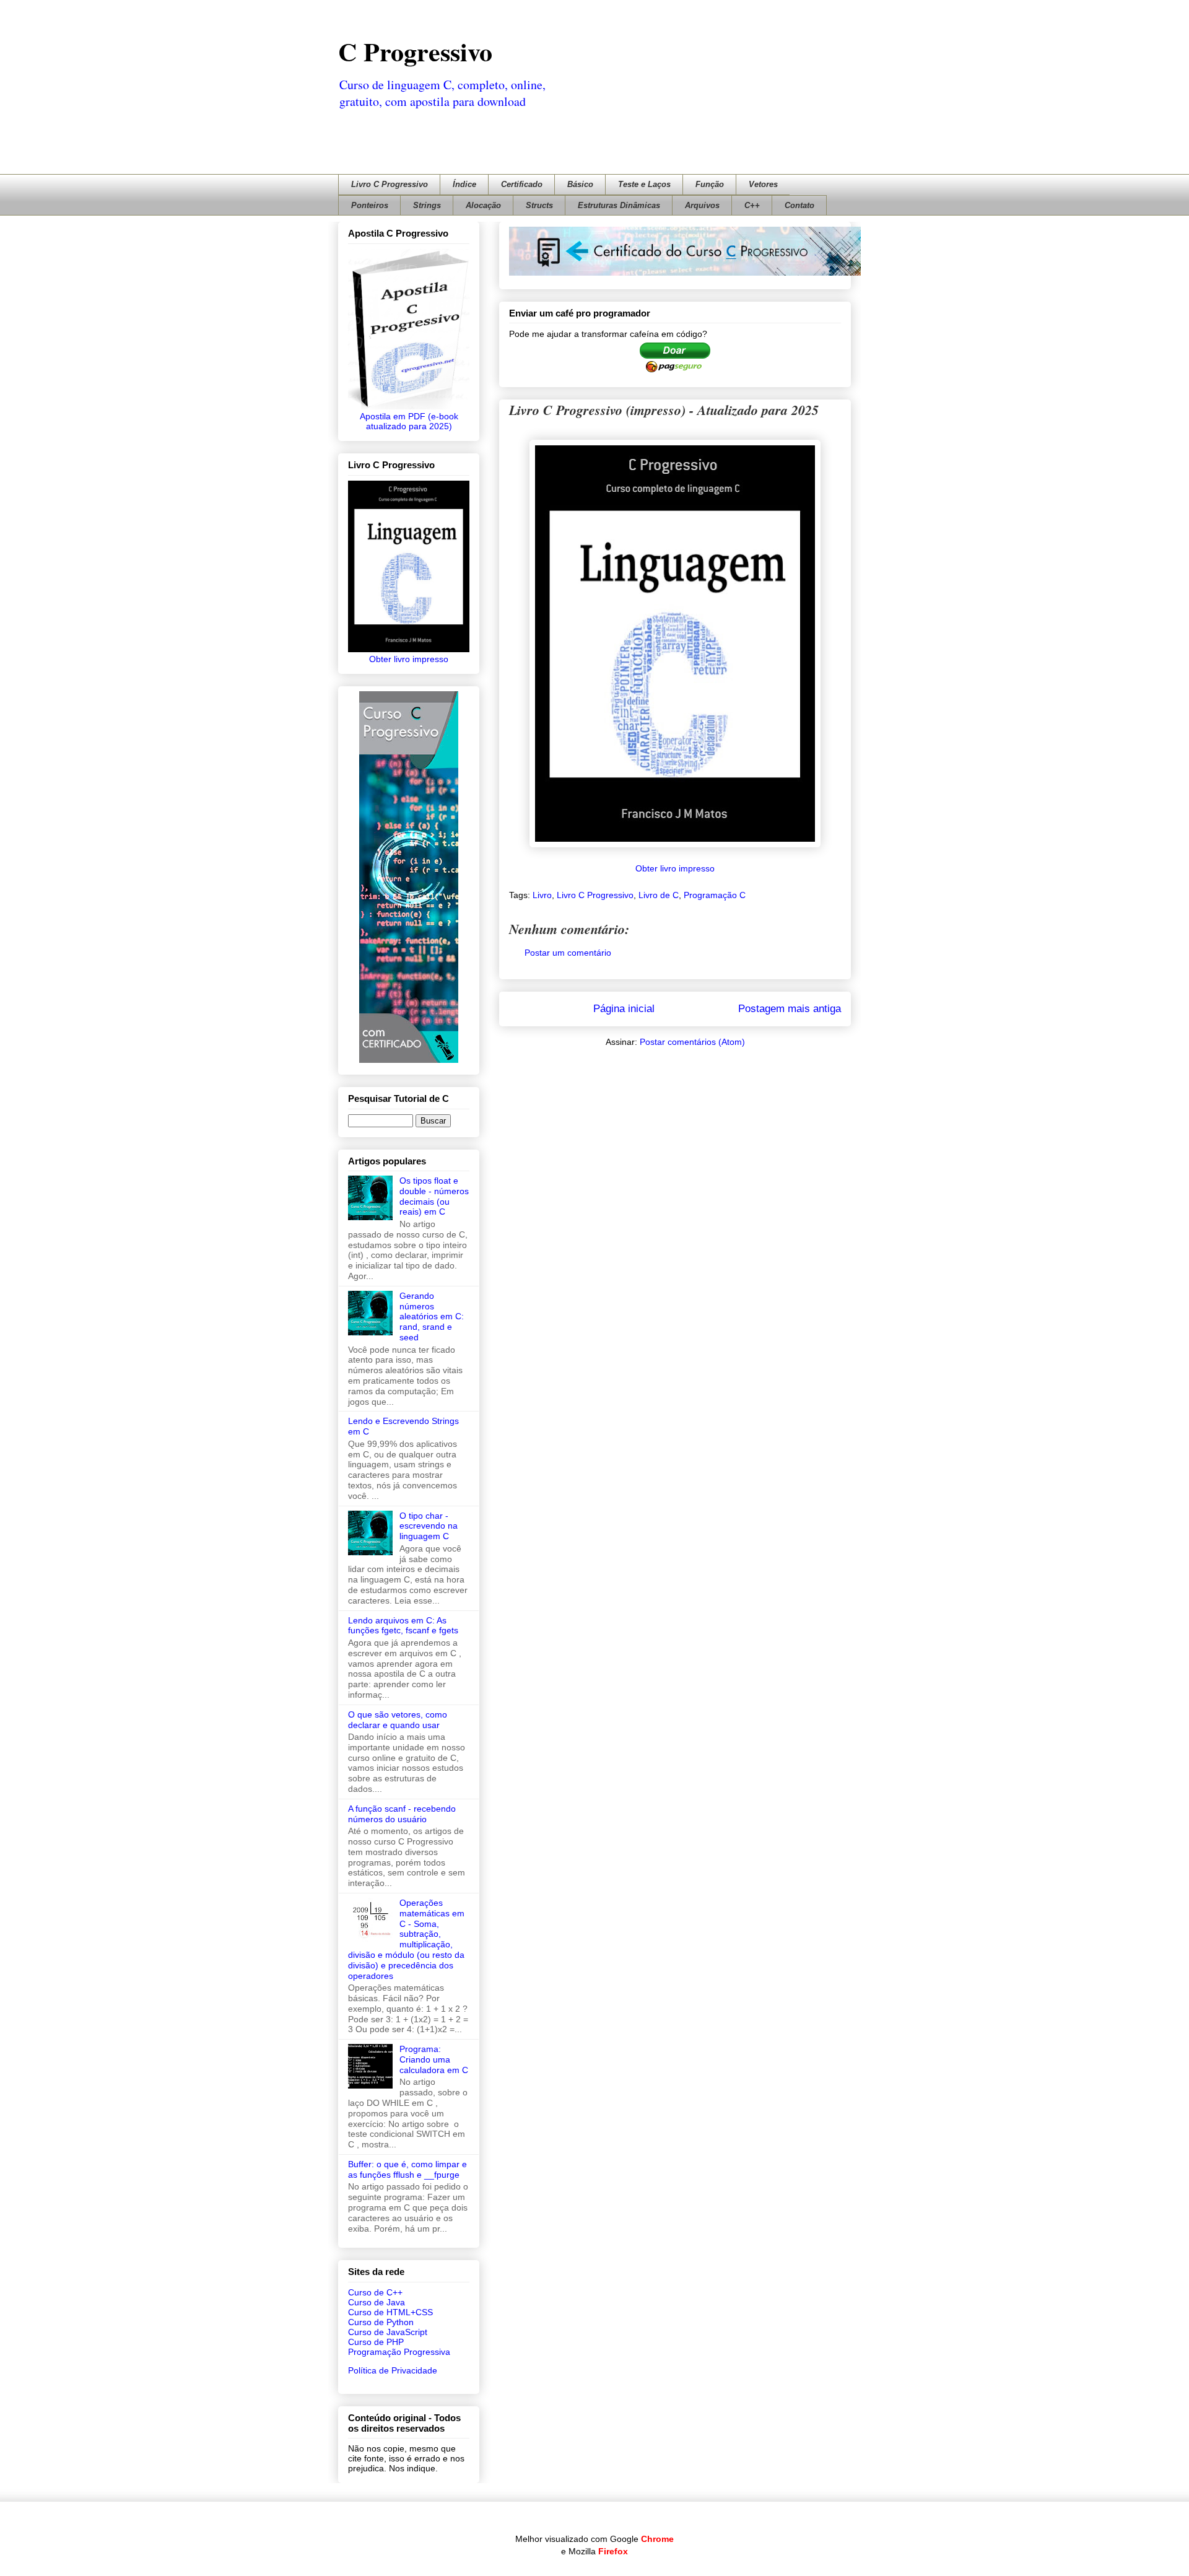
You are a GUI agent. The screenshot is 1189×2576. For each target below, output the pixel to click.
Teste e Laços (644, 184)
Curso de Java (377, 2302)
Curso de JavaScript (388, 2332)
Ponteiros (370, 205)
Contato (799, 205)
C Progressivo (415, 51)
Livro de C (659, 895)
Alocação (483, 205)
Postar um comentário (568, 953)
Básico (580, 184)
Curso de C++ (375, 2292)
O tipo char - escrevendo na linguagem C (429, 1526)
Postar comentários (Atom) (692, 1042)
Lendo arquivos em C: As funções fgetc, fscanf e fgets (403, 1626)
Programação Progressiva (399, 2352)
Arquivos (702, 205)
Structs (539, 205)
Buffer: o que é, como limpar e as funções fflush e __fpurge (407, 2169)
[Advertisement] (582, 135)
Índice (464, 184)
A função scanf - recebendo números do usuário (402, 1814)
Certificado (522, 184)
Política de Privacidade (393, 2370)
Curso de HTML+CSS (390, 2312)
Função (710, 184)
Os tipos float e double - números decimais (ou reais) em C (434, 1196)
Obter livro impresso (675, 868)
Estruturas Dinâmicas (619, 205)
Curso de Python (381, 2322)
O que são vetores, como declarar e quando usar (398, 1720)
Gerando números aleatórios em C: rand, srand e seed (432, 1316)
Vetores (763, 184)
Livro (542, 895)
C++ (752, 205)
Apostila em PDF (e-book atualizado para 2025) (409, 421)
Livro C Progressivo (390, 184)
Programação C (715, 895)
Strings (427, 205)
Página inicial (624, 1009)
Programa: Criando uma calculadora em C (434, 2059)
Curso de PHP (376, 2342)
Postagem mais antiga (790, 1009)
